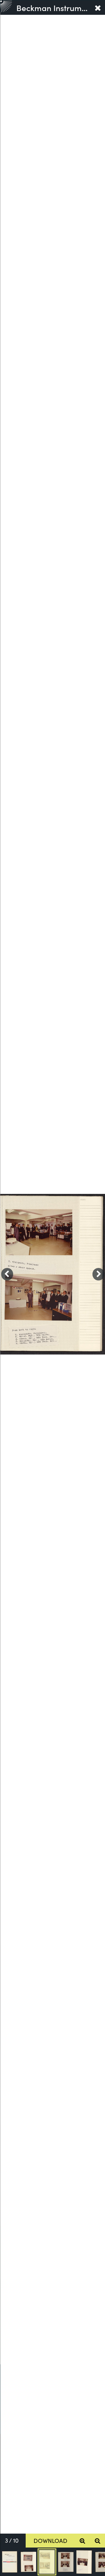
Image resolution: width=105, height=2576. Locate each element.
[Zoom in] (82, 2541)
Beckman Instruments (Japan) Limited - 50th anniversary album (53, 8)
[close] (98, 8)
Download (50, 2540)
